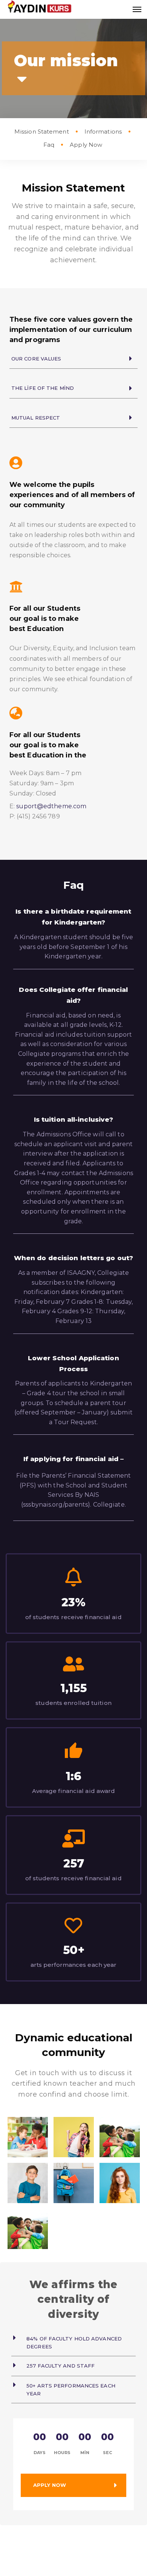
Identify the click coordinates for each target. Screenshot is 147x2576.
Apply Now (86, 145)
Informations (103, 132)
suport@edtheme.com (51, 806)
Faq (49, 145)
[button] (73, 359)
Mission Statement (42, 132)
